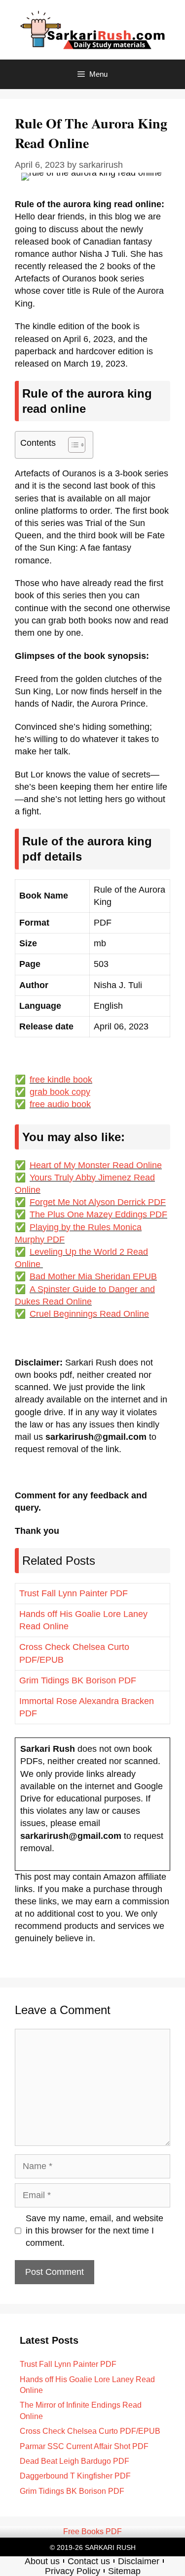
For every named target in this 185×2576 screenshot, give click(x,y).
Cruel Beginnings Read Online (89, 1314)
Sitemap (124, 2571)
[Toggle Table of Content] (72, 445)
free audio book (60, 1104)
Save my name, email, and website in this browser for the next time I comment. (94, 2231)
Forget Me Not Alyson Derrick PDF (98, 1202)
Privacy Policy (73, 2571)
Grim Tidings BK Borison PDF (78, 1680)
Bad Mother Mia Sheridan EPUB (93, 1276)
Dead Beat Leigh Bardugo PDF (74, 2461)
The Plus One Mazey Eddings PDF (98, 1214)
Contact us (89, 2561)
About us (42, 2561)
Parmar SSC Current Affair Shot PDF (84, 2446)
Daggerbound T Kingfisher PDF (75, 2476)
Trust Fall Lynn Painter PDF (74, 1593)
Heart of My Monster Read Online (96, 1165)
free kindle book (61, 1080)
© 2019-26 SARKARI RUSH (93, 2547)
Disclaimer (139, 2561)
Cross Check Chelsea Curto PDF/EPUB (90, 2431)
